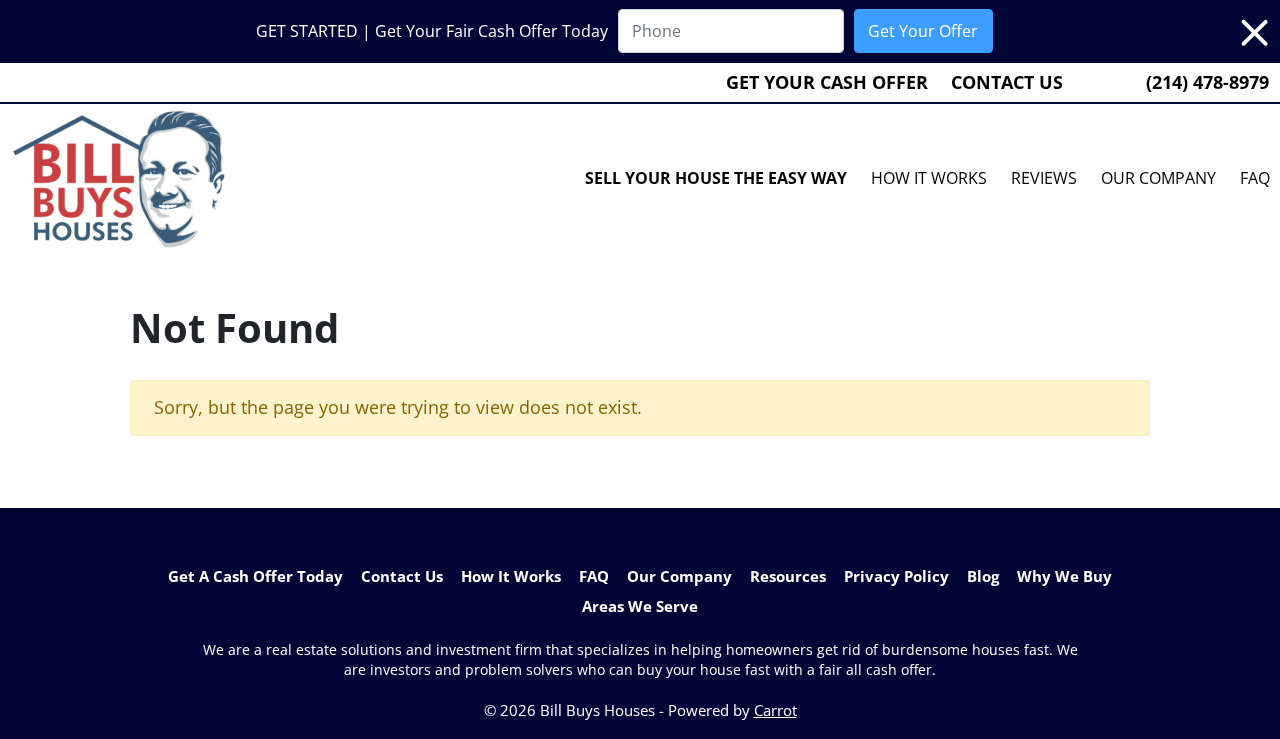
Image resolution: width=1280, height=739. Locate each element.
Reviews (1044, 178)
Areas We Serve (640, 606)
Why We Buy (1064, 576)
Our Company (1158, 178)
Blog (983, 576)
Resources (788, 576)
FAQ (594, 576)
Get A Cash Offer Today (255, 576)
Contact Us (1007, 82)
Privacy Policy (896, 576)
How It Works (929, 178)
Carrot (775, 710)
